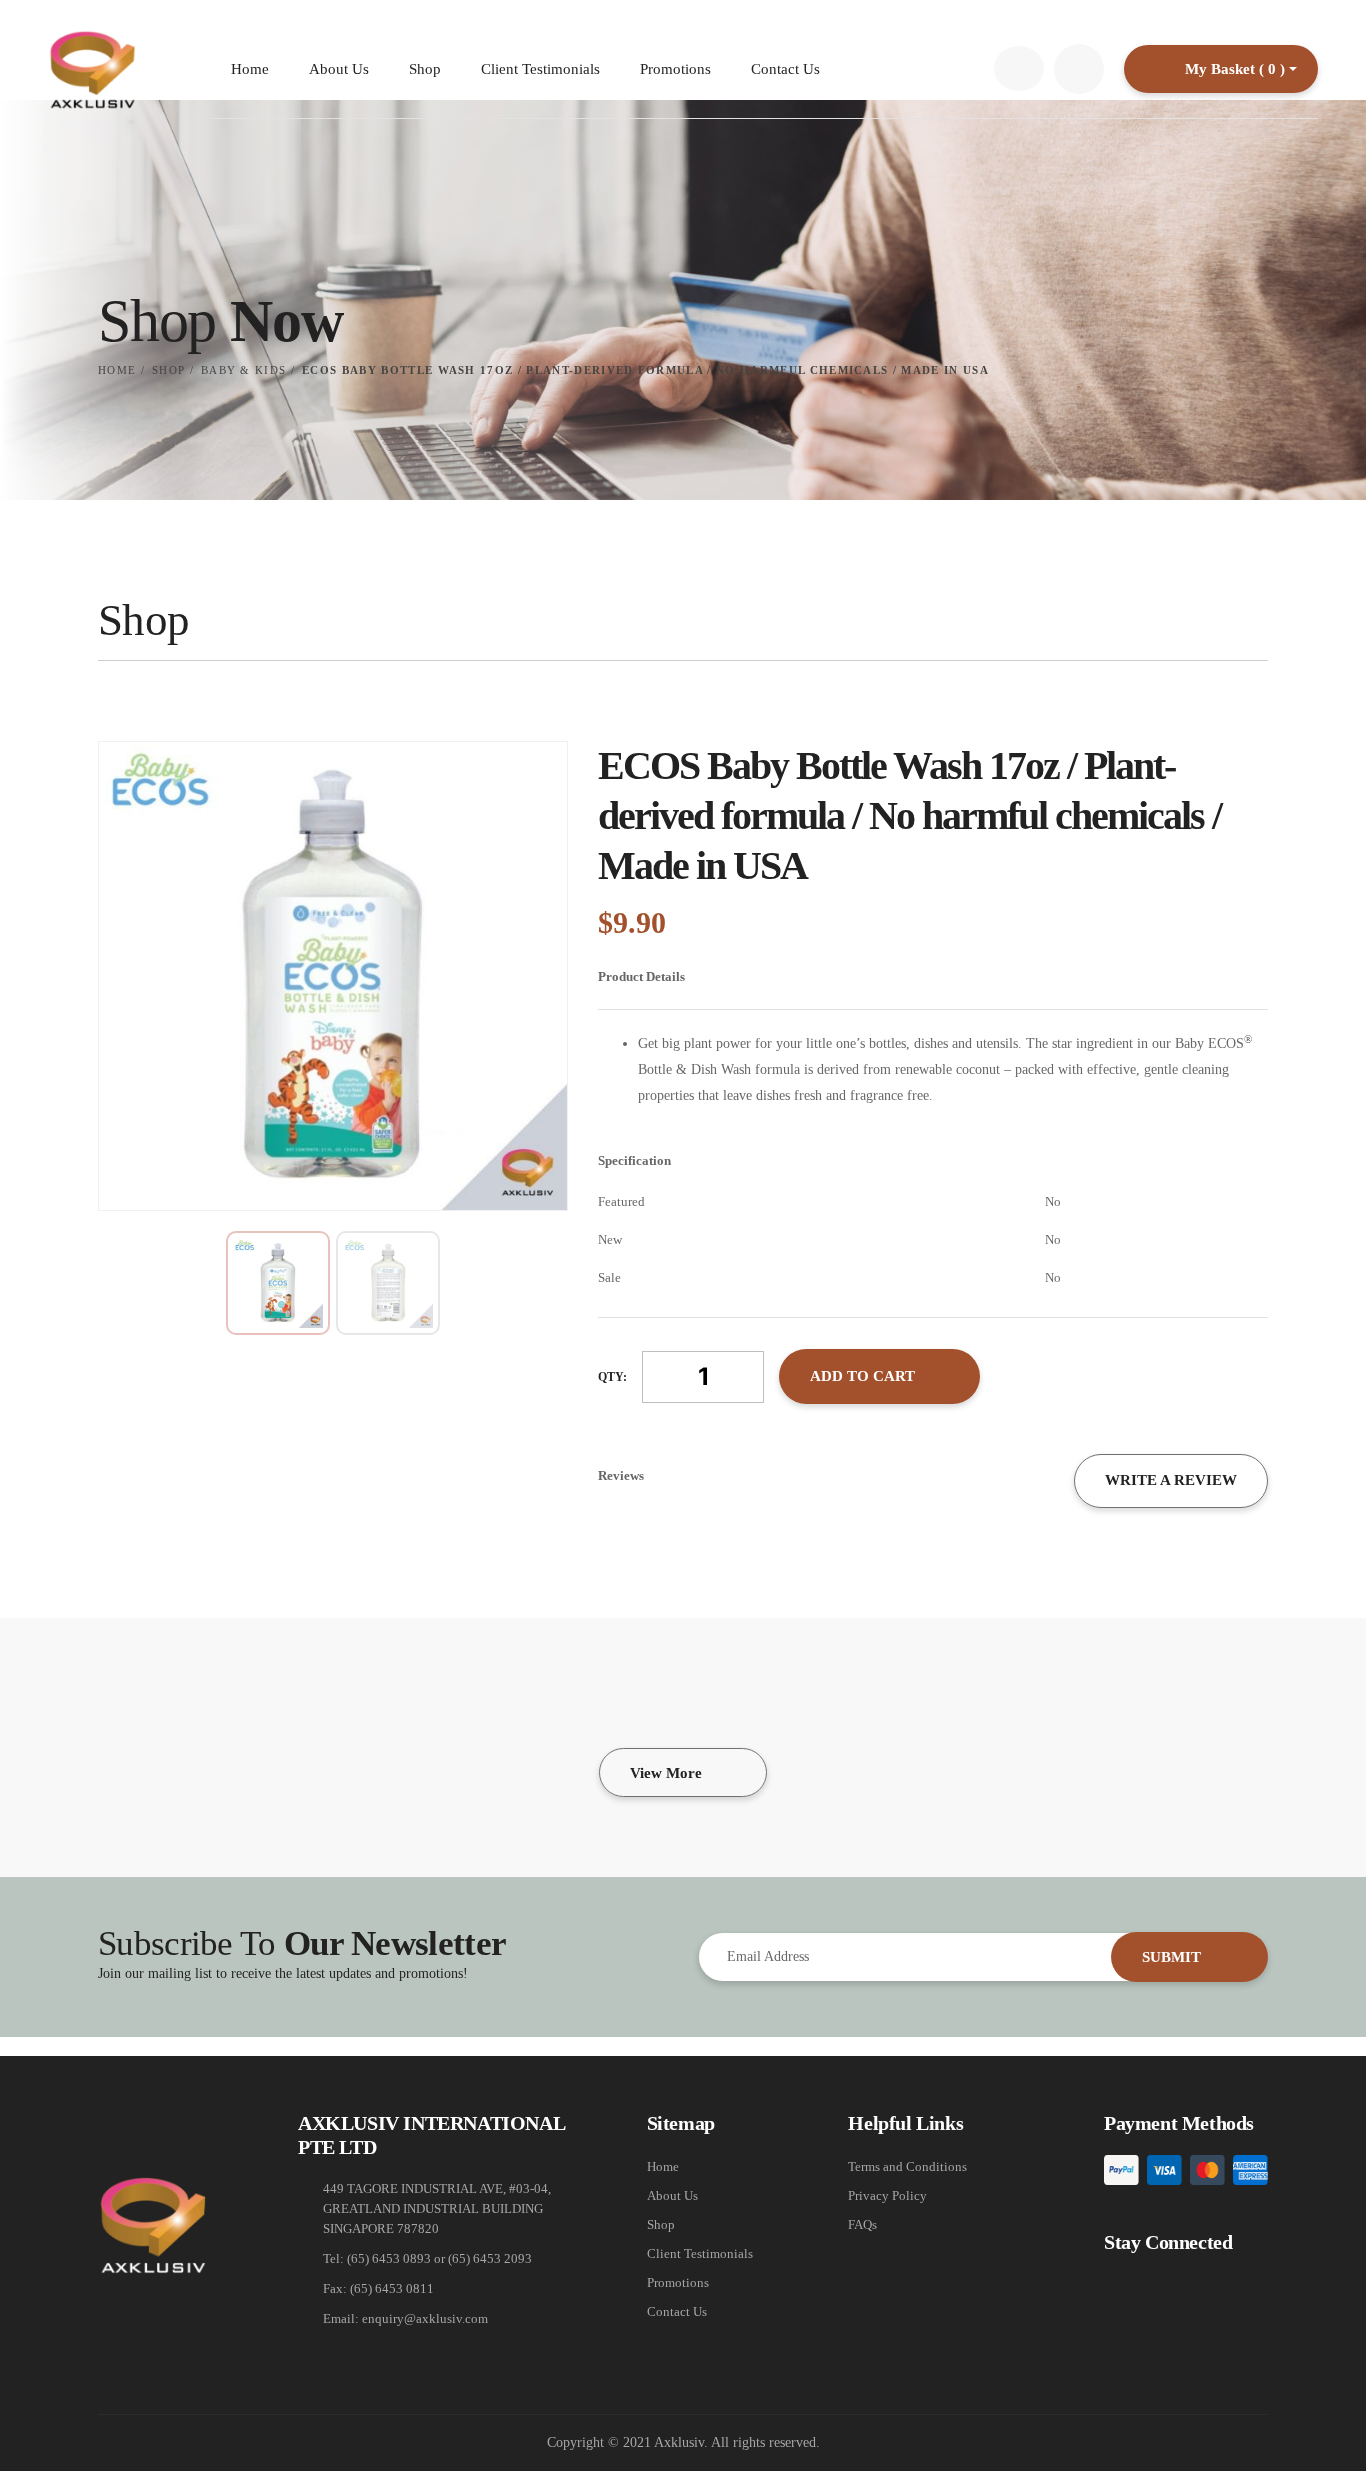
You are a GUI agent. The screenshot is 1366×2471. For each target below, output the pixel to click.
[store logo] (92, 69)
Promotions (675, 69)
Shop (425, 69)
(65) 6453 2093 (490, 2258)
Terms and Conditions (907, 2166)
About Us (339, 69)
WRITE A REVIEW (1171, 1480)
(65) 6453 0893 (389, 2258)
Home (250, 69)
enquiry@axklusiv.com (425, 2318)
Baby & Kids (244, 370)
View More (666, 1773)
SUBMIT (1173, 1957)
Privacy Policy (887, 2195)
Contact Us (785, 69)
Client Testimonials (540, 69)
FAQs (862, 2224)
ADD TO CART (862, 1376)
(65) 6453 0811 (392, 2288)
